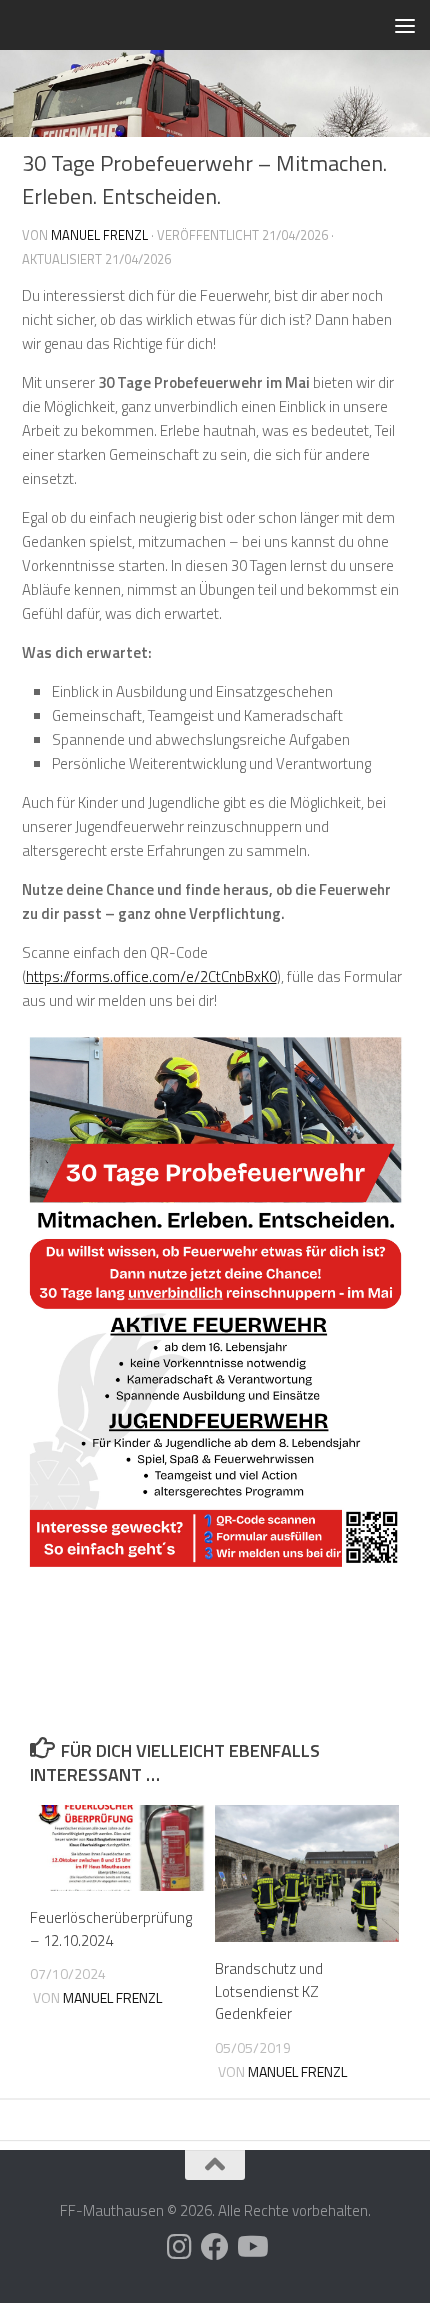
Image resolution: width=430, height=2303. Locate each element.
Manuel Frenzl (99, 235)
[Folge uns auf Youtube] (251, 2247)
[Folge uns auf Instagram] (179, 2247)
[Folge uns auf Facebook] (215, 2247)
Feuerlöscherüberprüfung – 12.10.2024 (111, 1929)
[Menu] (405, 25)
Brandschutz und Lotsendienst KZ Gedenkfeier (269, 1991)
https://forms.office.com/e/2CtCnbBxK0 (151, 976)
